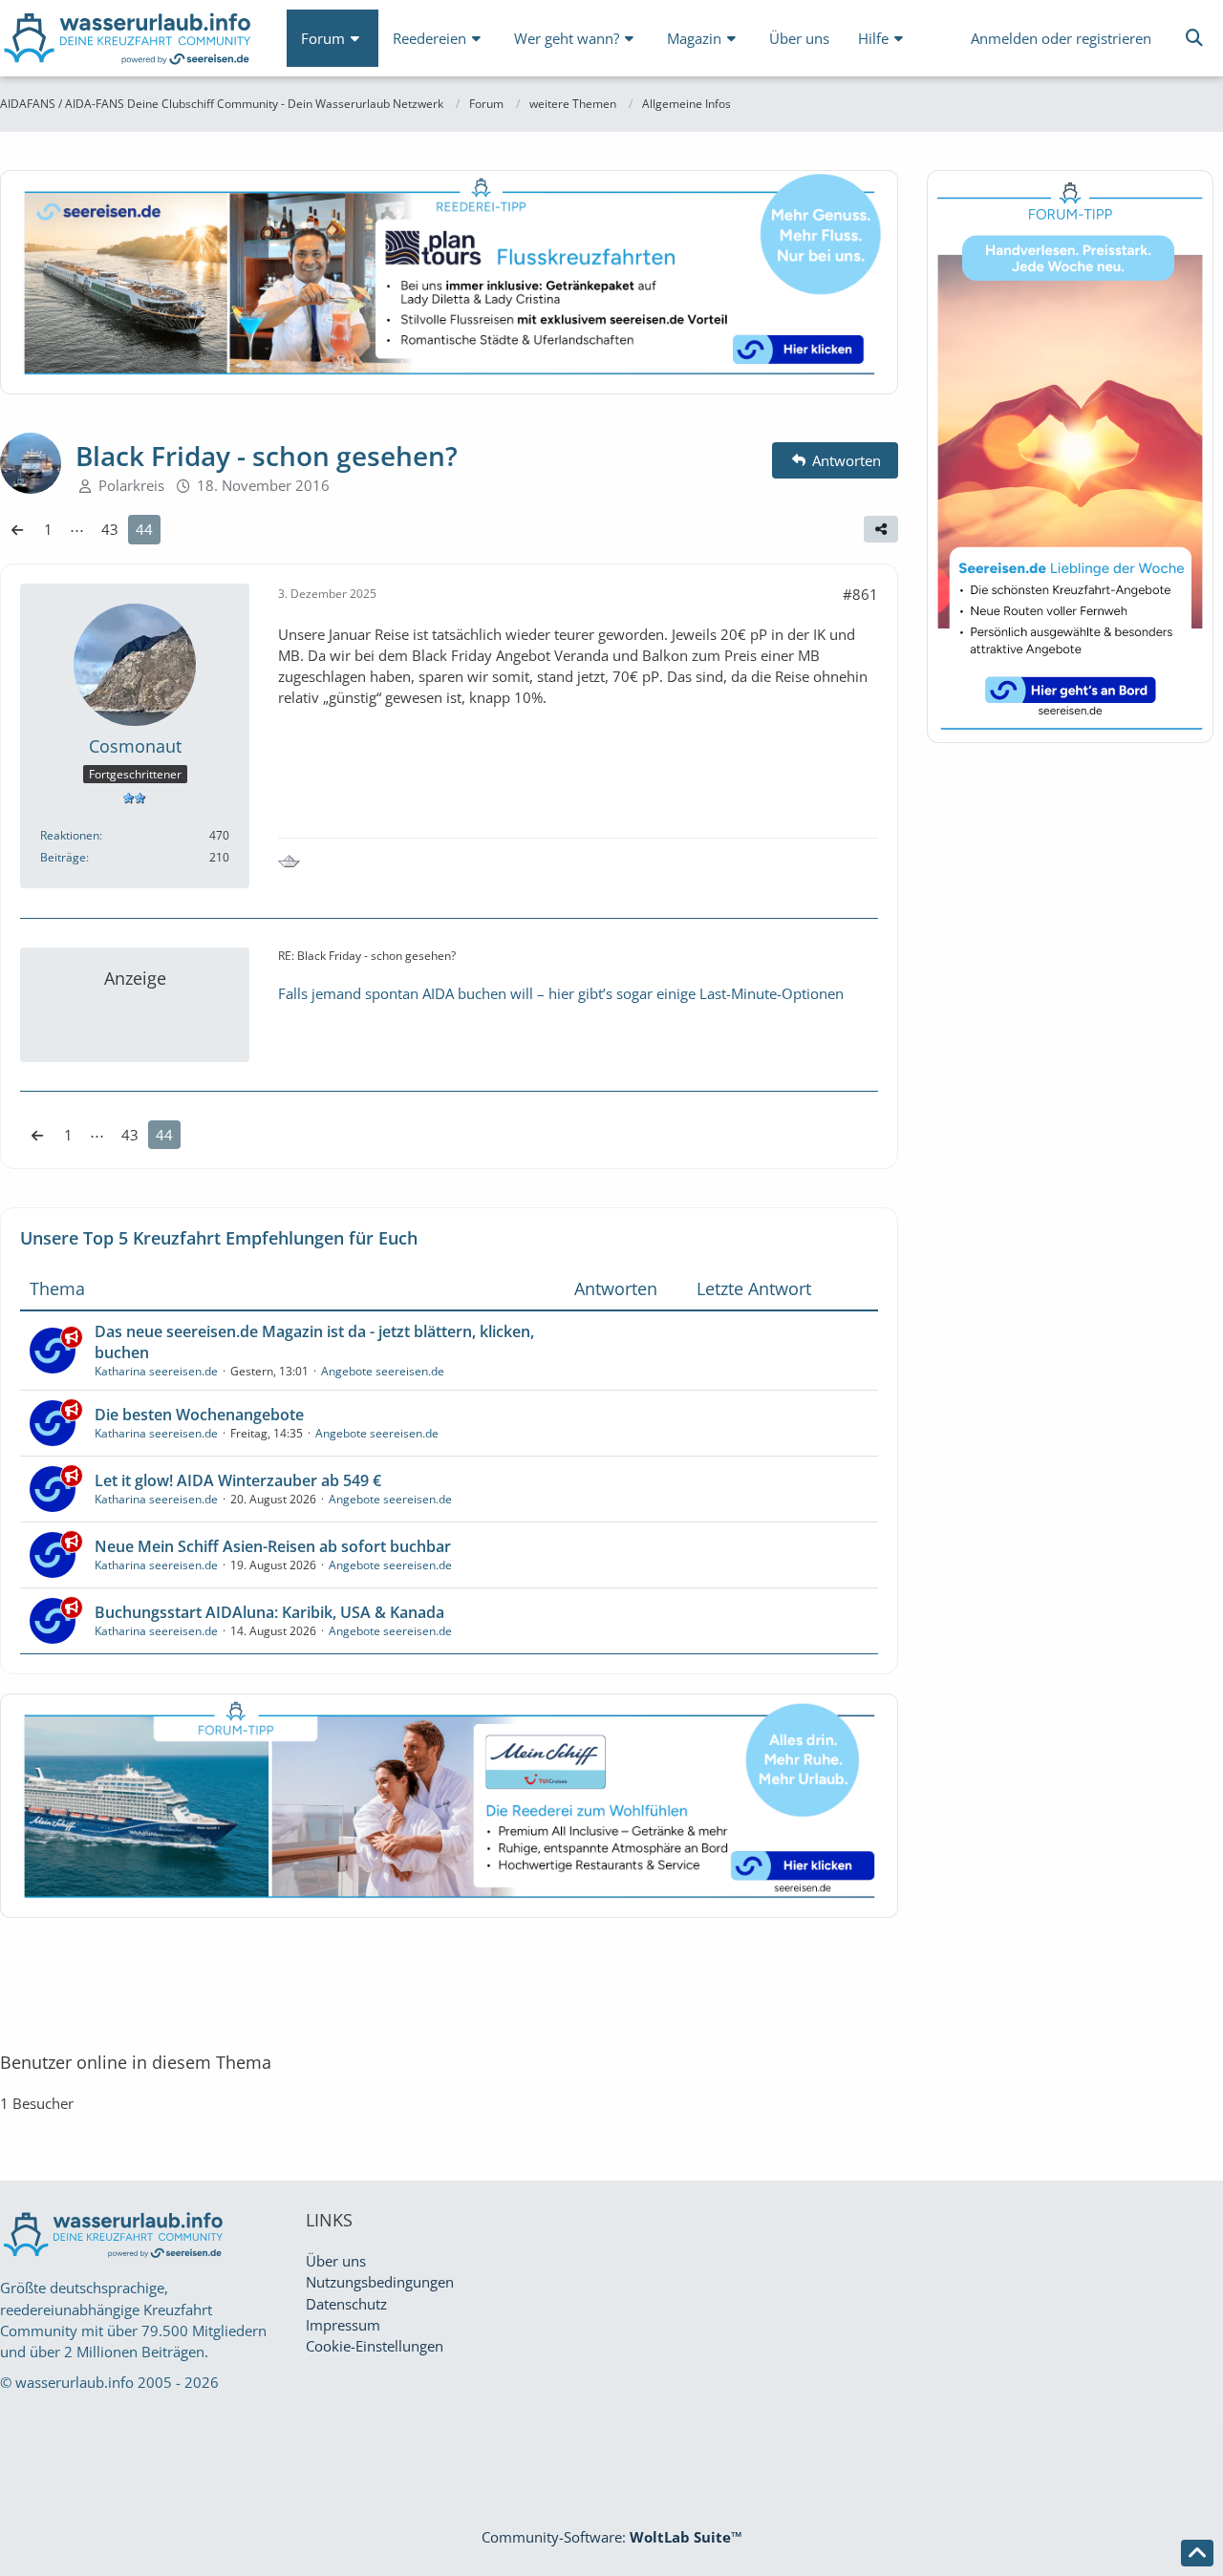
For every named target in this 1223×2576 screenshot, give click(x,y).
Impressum (343, 2325)
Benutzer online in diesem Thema (136, 2062)
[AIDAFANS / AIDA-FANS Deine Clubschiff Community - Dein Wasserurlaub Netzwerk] (129, 43)
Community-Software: (612, 2537)
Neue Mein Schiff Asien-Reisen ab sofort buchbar (273, 1546)
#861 (860, 594)
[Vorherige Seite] (17, 529)
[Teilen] (881, 529)
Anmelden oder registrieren (1061, 38)
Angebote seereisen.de (383, 1371)
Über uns (336, 2261)
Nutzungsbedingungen (380, 2282)
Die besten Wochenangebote (199, 1415)
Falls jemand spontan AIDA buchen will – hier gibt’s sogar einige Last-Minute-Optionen (561, 993)
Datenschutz (346, 2304)
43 (110, 529)
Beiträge (63, 857)
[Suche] (1194, 38)
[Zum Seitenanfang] (1197, 2553)
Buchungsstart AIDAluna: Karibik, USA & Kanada (269, 1612)
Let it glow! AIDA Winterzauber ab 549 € (238, 1480)
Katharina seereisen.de (156, 1371)
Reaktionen (70, 835)
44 (144, 529)
